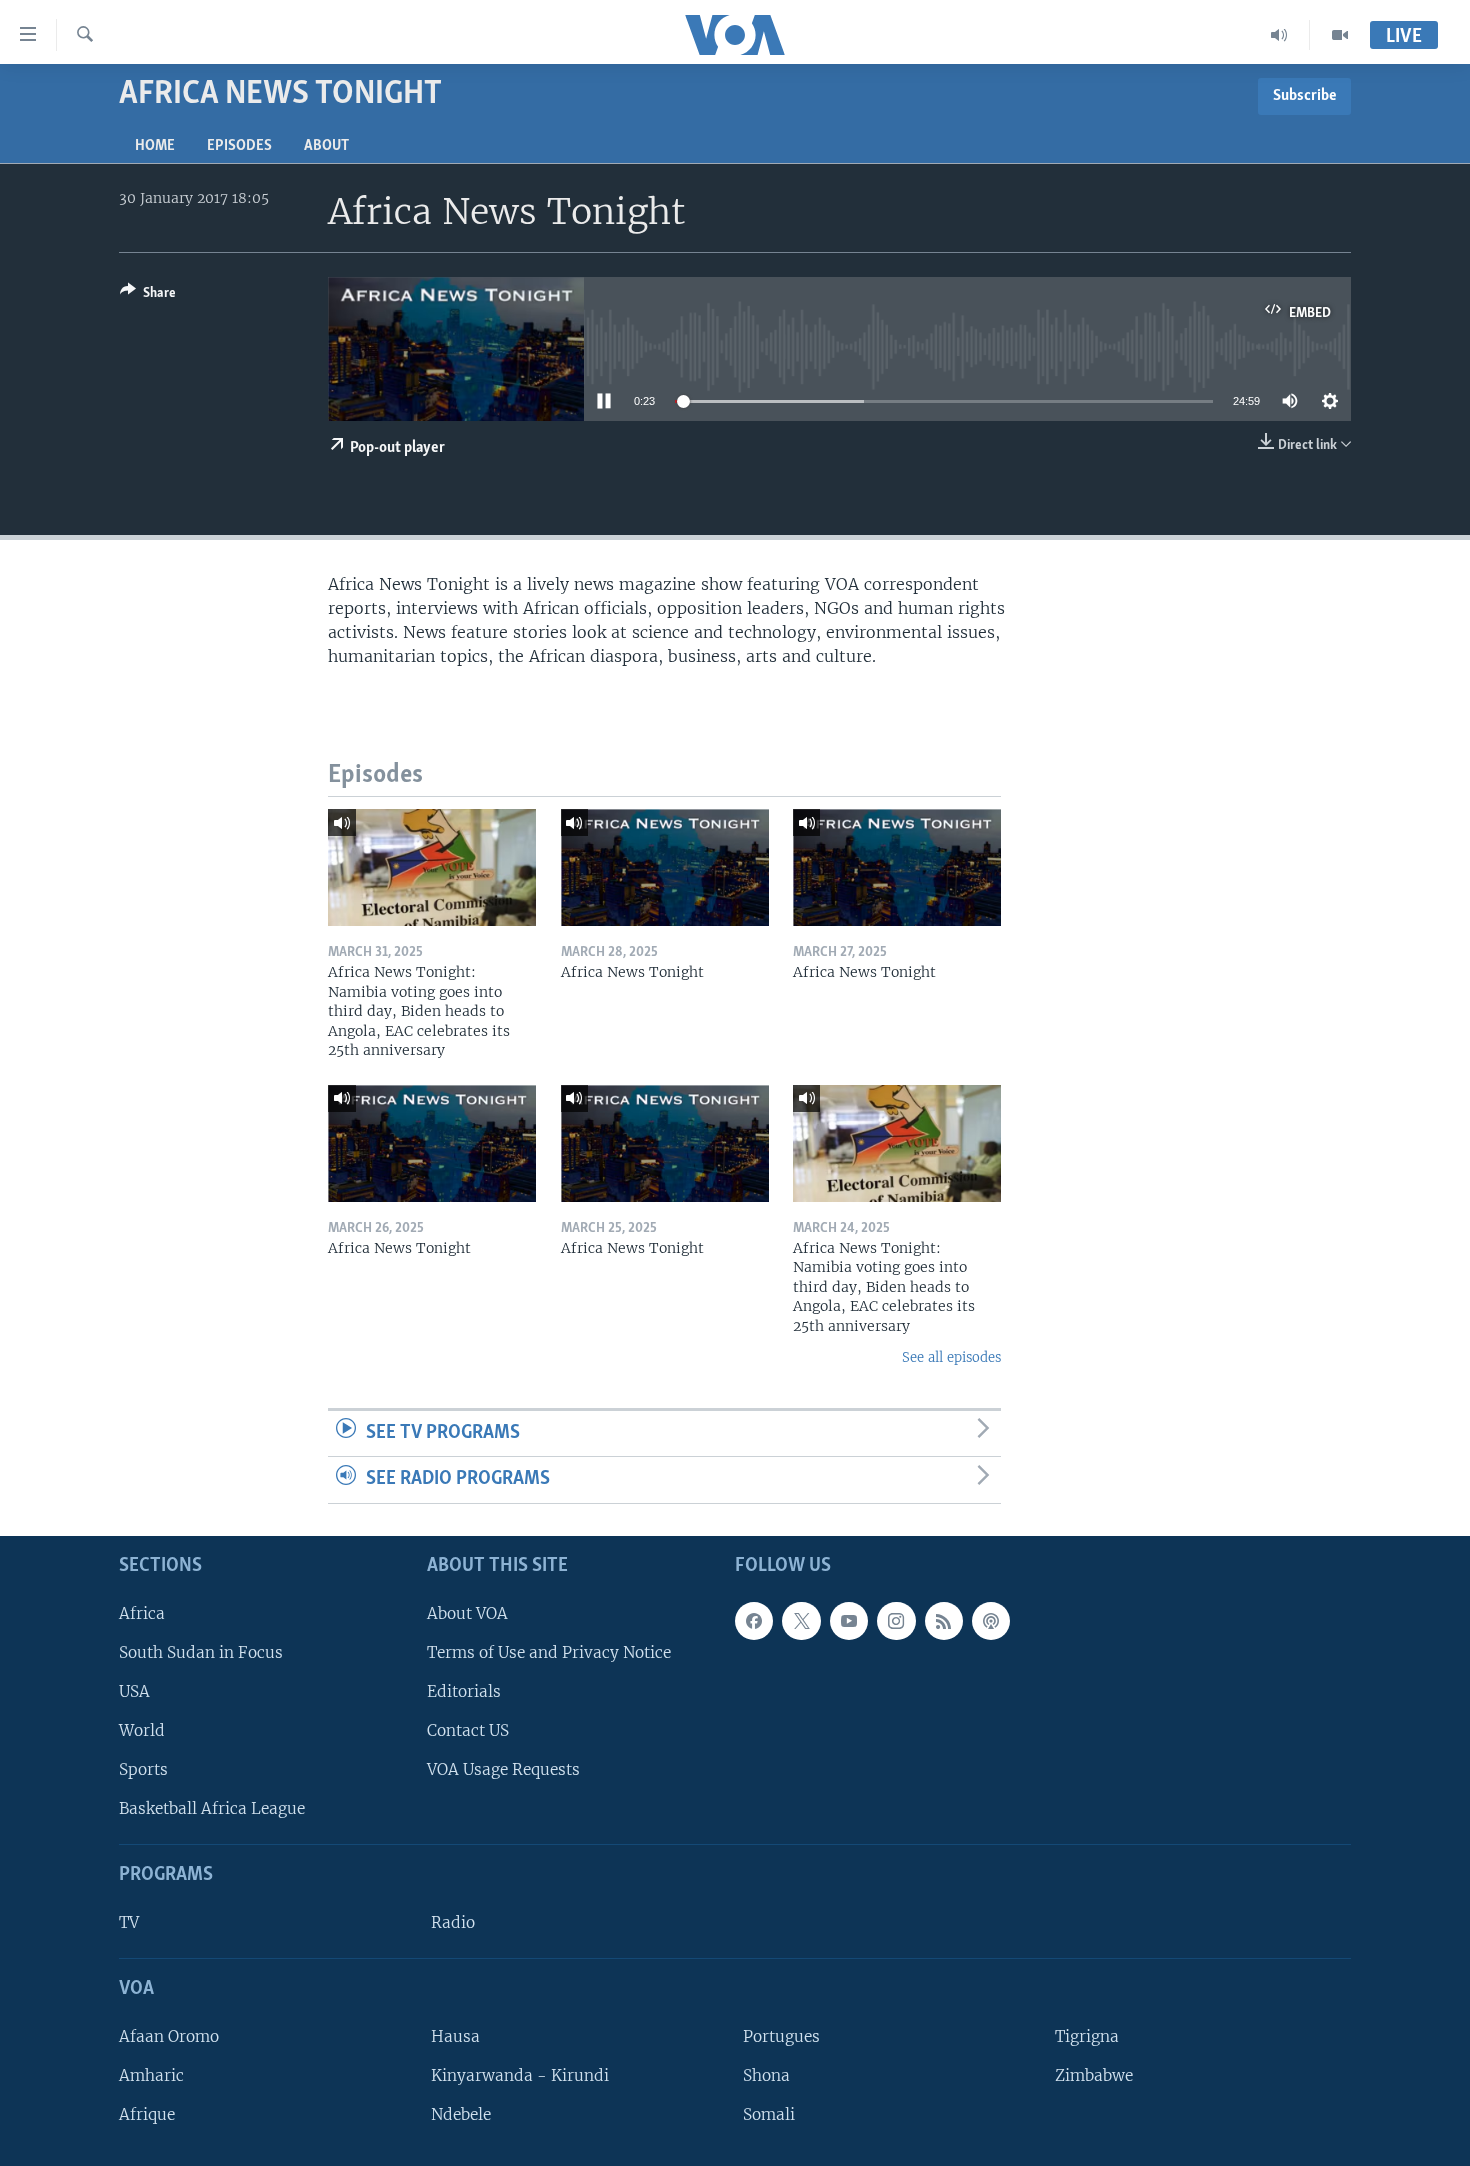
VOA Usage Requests (503, 1769)
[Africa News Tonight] (665, 867)
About (326, 146)
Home (155, 146)
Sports (143, 1769)
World (142, 1730)
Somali (769, 2114)
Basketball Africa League (212, 1808)
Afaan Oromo (169, 2036)
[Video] (1340, 35)
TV (129, 1922)
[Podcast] (991, 1621)
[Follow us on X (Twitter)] (801, 1621)
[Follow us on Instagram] (896, 1621)
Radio (453, 1922)
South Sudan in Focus (201, 1652)
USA (134, 1691)
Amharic (151, 2075)
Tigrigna (1087, 2036)
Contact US (468, 1730)
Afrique (147, 2114)
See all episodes (951, 1357)
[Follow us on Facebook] (754, 1621)
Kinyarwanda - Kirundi (520, 2075)
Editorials (464, 1691)
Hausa (455, 2036)
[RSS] (944, 1621)
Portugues (781, 2036)
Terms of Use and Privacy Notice (549, 1652)
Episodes (239, 146)
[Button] (148, 296)
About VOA (467, 1613)
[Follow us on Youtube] (849, 1621)
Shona (766, 2075)
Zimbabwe (1094, 2075)
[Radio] (1279, 35)
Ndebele (461, 2114)
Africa (142, 1613)
